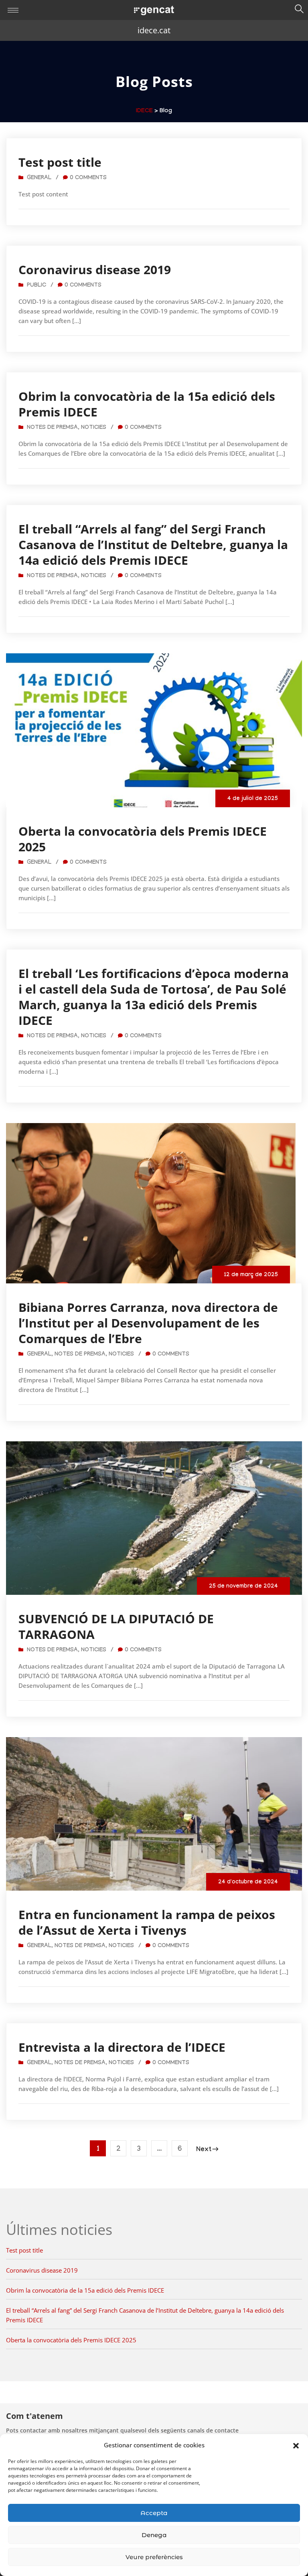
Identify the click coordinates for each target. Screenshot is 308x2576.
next (204, 2150)
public (36, 286)
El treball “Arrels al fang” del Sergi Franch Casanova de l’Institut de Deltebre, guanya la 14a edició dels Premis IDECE (153, 544)
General (39, 178)
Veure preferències (154, 2557)
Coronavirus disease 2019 (95, 270)
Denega (154, 2535)
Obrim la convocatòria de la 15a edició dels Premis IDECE (147, 404)
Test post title (60, 162)
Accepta (154, 2513)
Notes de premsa (52, 428)
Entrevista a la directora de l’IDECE (122, 2047)
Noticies (94, 428)
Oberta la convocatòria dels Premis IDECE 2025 (143, 839)
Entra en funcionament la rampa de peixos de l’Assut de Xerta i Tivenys (147, 1922)
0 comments (88, 178)
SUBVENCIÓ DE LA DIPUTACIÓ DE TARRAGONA (116, 1626)
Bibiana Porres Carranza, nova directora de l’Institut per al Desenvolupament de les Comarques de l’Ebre (148, 1323)
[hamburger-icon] (13, 10)
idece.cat (154, 30)
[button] (296, 2445)
